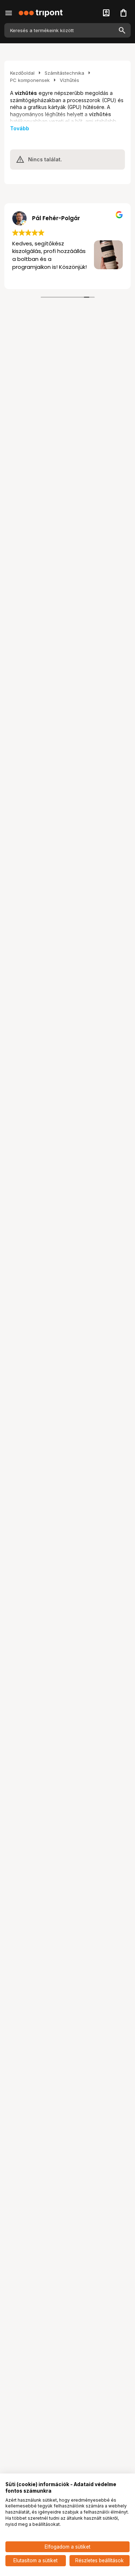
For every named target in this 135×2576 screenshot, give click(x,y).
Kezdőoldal (22, 73)
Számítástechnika (64, 73)
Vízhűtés (69, 80)
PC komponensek (30, 80)
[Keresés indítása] (122, 30)
